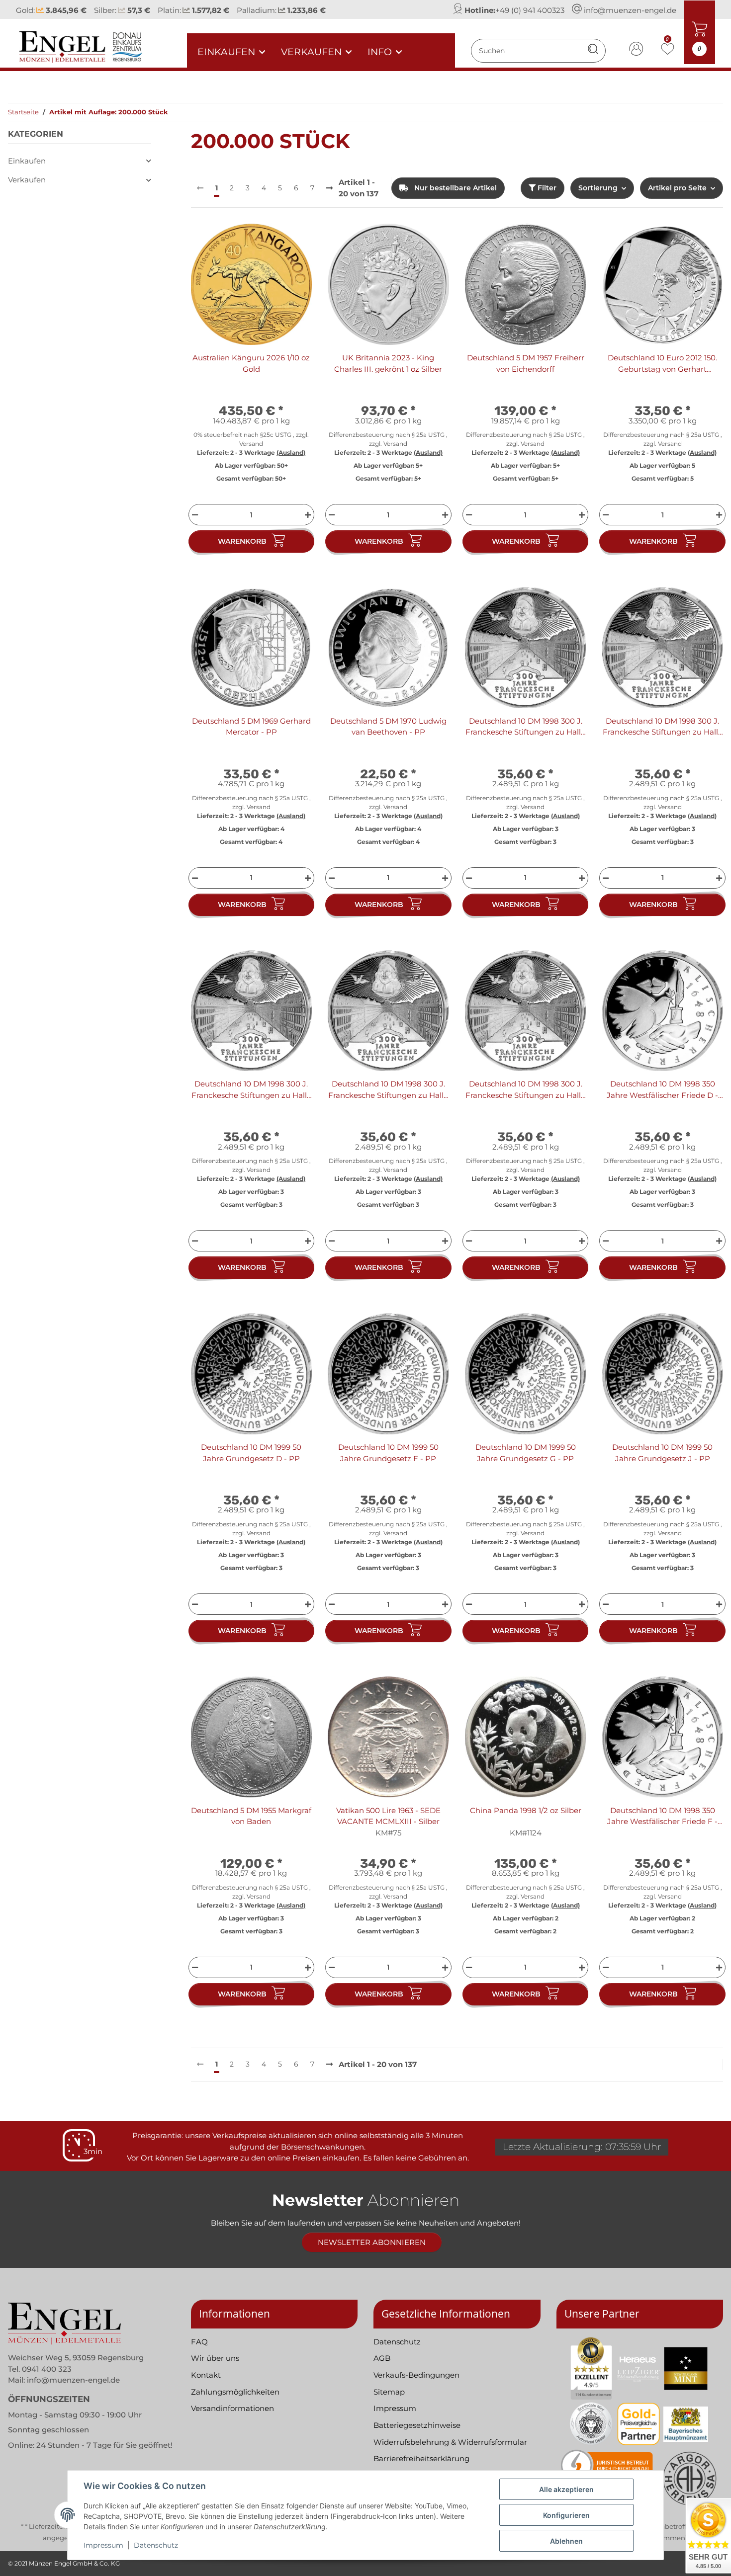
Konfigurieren (566, 2515)
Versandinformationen (232, 2408)
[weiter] (329, 189)
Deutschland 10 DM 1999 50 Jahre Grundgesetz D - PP (251, 1453)
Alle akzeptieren (566, 2489)
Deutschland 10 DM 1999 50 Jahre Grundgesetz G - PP (526, 1453)
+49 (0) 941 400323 (530, 10)
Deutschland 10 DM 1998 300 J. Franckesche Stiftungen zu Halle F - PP (251, 1090)
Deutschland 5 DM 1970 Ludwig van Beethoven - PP (388, 727)
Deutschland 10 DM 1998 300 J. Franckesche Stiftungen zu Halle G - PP (388, 1090)
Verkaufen (27, 180)
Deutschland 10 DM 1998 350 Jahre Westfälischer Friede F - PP (662, 1817)
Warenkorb (242, 541)
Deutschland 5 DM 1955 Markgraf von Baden (251, 1816)
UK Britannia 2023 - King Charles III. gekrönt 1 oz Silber (388, 363)
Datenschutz (156, 2545)
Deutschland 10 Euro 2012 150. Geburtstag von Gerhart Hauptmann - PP (662, 364)
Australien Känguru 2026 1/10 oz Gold (251, 363)
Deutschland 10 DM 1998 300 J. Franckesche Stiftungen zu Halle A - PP (525, 727)
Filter (546, 188)
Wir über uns (215, 2358)
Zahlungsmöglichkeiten (235, 2392)
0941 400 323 (47, 2369)
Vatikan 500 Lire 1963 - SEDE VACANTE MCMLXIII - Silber (388, 1816)
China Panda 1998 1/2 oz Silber (526, 1810)
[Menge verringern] (194, 515)
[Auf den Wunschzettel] (295, 241)
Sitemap (389, 2392)
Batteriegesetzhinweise (417, 2425)
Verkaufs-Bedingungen (416, 2375)
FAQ (199, 2342)
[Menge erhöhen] (309, 515)
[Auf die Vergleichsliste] (269, 241)
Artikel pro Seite (677, 188)
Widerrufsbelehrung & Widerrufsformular (450, 2442)
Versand (251, 444)
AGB (382, 2358)
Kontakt (206, 2375)
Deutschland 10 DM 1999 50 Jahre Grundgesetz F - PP (388, 1453)
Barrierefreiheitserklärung (421, 2458)
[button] (637, 50)
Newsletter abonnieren (372, 2242)
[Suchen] (593, 50)
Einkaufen (27, 161)
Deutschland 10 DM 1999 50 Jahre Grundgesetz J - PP (662, 1453)
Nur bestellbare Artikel (455, 188)
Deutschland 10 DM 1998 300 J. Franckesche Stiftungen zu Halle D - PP (663, 727)
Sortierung (598, 188)
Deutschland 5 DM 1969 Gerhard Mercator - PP (251, 727)
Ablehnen (566, 2541)
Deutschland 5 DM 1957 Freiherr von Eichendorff (526, 363)
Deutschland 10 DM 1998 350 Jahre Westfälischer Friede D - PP (662, 1090)
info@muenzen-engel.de (630, 10)
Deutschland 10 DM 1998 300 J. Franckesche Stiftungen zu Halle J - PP (525, 1090)
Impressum (103, 2545)
